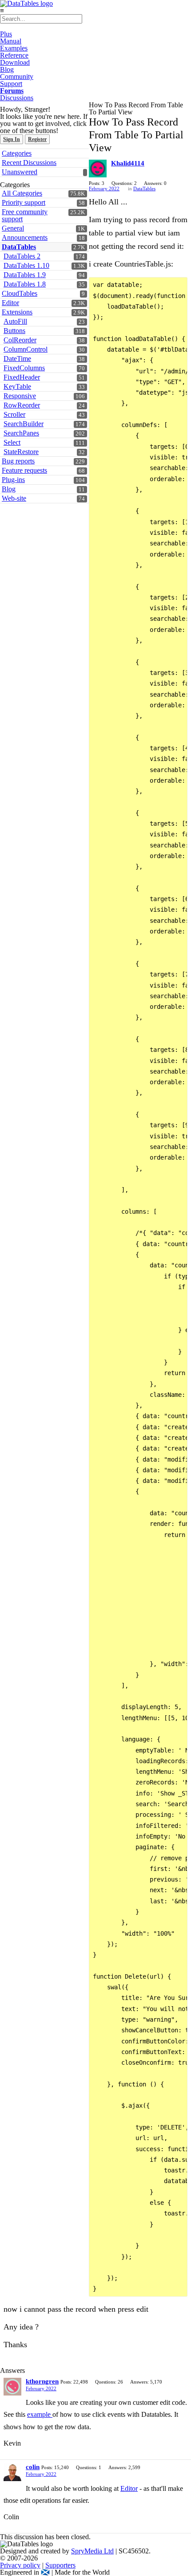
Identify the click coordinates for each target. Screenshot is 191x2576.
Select (12, 442)
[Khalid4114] (98, 169)
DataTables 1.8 (25, 284)
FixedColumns (24, 368)
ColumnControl (26, 349)
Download (15, 62)
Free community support (25, 215)
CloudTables (20, 293)
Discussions (17, 98)
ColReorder (20, 340)
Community (17, 76)
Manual (11, 41)
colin (33, 2467)
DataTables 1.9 (25, 275)
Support (11, 84)
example (40, 2414)
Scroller (14, 414)
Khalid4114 (128, 163)
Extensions (17, 312)
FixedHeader (22, 377)
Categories (17, 153)
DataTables (19, 247)
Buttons (14, 331)
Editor (10, 303)
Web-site (14, 498)
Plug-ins (13, 480)
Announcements (25, 237)
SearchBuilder (24, 424)
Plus (6, 34)
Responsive (20, 396)
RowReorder (22, 405)
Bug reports (18, 461)
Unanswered (20, 172)
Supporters (60, 2565)
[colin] (12, 2472)
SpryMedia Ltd (92, 2551)
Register (37, 139)
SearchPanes (21, 433)
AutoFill (15, 321)
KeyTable (17, 386)
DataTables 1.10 (26, 265)
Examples (14, 48)
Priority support (24, 202)
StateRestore (21, 452)
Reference (14, 55)
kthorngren (42, 2381)
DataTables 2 (22, 256)
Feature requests (24, 470)
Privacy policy (20, 2565)
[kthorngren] (12, 2387)
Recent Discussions (29, 163)
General (13, 228)
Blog (7, 69)
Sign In (12, 139)
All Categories (22, 193)
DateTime (17, 359)
